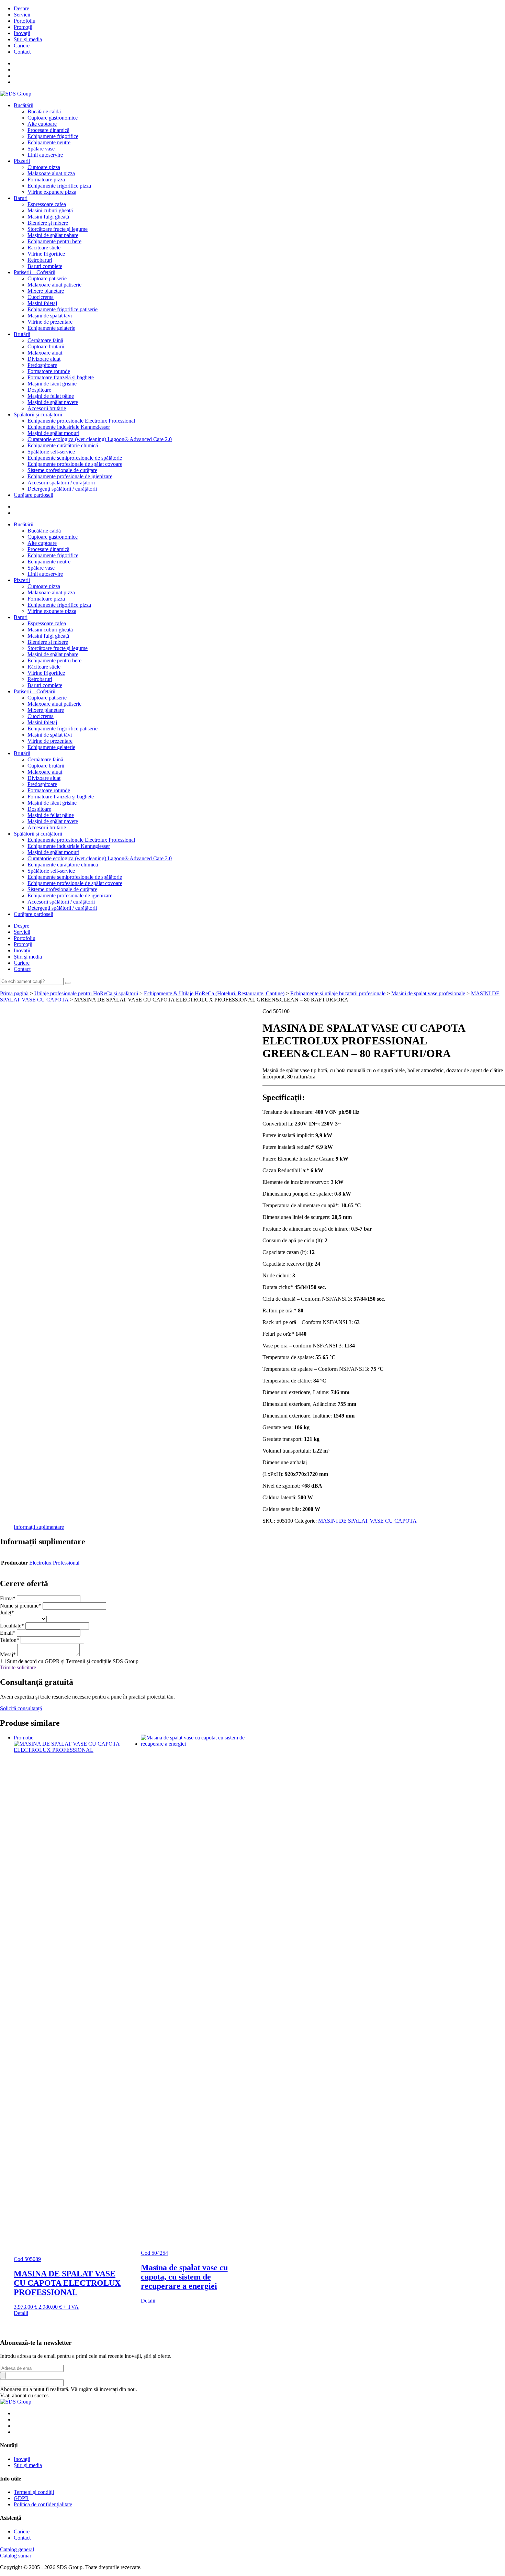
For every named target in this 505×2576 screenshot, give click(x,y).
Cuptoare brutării (46, 346)
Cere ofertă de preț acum (27, 1024)
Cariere (22, 46)
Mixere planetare (46, 291)
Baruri (21, 198)
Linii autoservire (45, 155)
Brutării (22, 334)
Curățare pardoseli (33, 495)
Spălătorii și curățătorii (38, 415)
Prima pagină (14, 993)
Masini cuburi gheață (50, 210)
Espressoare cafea (47, 204)
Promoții (23, 27)
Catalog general (17, 2549)
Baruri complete (45, 266)
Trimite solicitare (18, 1667)
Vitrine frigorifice (46, 254)
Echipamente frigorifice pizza (59, 186)
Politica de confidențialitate (43, 2504)
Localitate (12, 1626)
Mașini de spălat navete (53, 402)
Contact (22, 52)
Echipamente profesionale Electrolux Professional (81, 421)
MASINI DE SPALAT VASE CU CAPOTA (367, 1521)
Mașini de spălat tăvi (50, 316)
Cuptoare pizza (44, 167)
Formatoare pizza (46, 180)
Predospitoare (42, 365)
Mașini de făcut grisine (52, 384)
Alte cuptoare (42, 124)
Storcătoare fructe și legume (58, 229)
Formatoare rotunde (49, 371)
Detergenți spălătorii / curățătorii (62, 489)
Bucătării (24, 105)
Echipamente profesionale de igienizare (70, 476)
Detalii (21, 2313)
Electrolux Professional (54, 1563)
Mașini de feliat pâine (51, 396)
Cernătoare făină (45, 340)
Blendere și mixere (48, 223)
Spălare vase (41, 149)
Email (8, 1633)
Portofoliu (25, 21)
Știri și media (28, 39)
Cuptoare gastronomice (53, 118)
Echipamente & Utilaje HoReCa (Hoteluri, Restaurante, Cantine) (214, 993)
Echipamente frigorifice (53, 136)
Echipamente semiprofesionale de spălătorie (75, 458)
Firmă (8, 1598)
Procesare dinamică (48, 130)
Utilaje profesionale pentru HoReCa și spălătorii (86, 993)
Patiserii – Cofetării (35, 272)
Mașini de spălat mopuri (53, 433)
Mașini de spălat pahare (53, 235)
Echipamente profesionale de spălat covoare (75, 464)
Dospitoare (39, 390)
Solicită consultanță (21, 1708)
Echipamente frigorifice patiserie (63, 309)
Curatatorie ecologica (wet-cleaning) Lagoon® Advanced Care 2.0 (100, 439)
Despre (21, 8)
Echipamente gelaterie (51, 328)
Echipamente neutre (49, 142)
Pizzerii (22, 161)
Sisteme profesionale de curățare (62, 470)
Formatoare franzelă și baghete (61, 377)
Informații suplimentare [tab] (39, 1527)
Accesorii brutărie (47, 408)
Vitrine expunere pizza (52, 192)
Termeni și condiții (34, 2492)
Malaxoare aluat (45, 353)
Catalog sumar (16, 2556)
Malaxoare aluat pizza (51, 173)
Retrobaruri (40, 260)
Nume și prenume (21, 1606)
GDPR (21, 2498)
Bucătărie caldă (44, 111)
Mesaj (8, 1654)
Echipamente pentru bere (54, 241)
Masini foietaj (42, 303)
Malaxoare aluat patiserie (54, 285)
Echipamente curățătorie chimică (63, 445)
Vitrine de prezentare (50, 322)
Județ (7, 1612)
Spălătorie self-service (51, 452)
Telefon (10, 1640)
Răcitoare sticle (44, 248)
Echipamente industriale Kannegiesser (69, 427)
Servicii (22, 15)
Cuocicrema (41, 297)
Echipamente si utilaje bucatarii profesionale (338, 993)
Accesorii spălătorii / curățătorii (61, 483)
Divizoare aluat (44, 359)
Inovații (22, 33)
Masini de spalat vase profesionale (428, 993)
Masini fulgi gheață (48, 217)
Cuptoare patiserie (47, 278)
